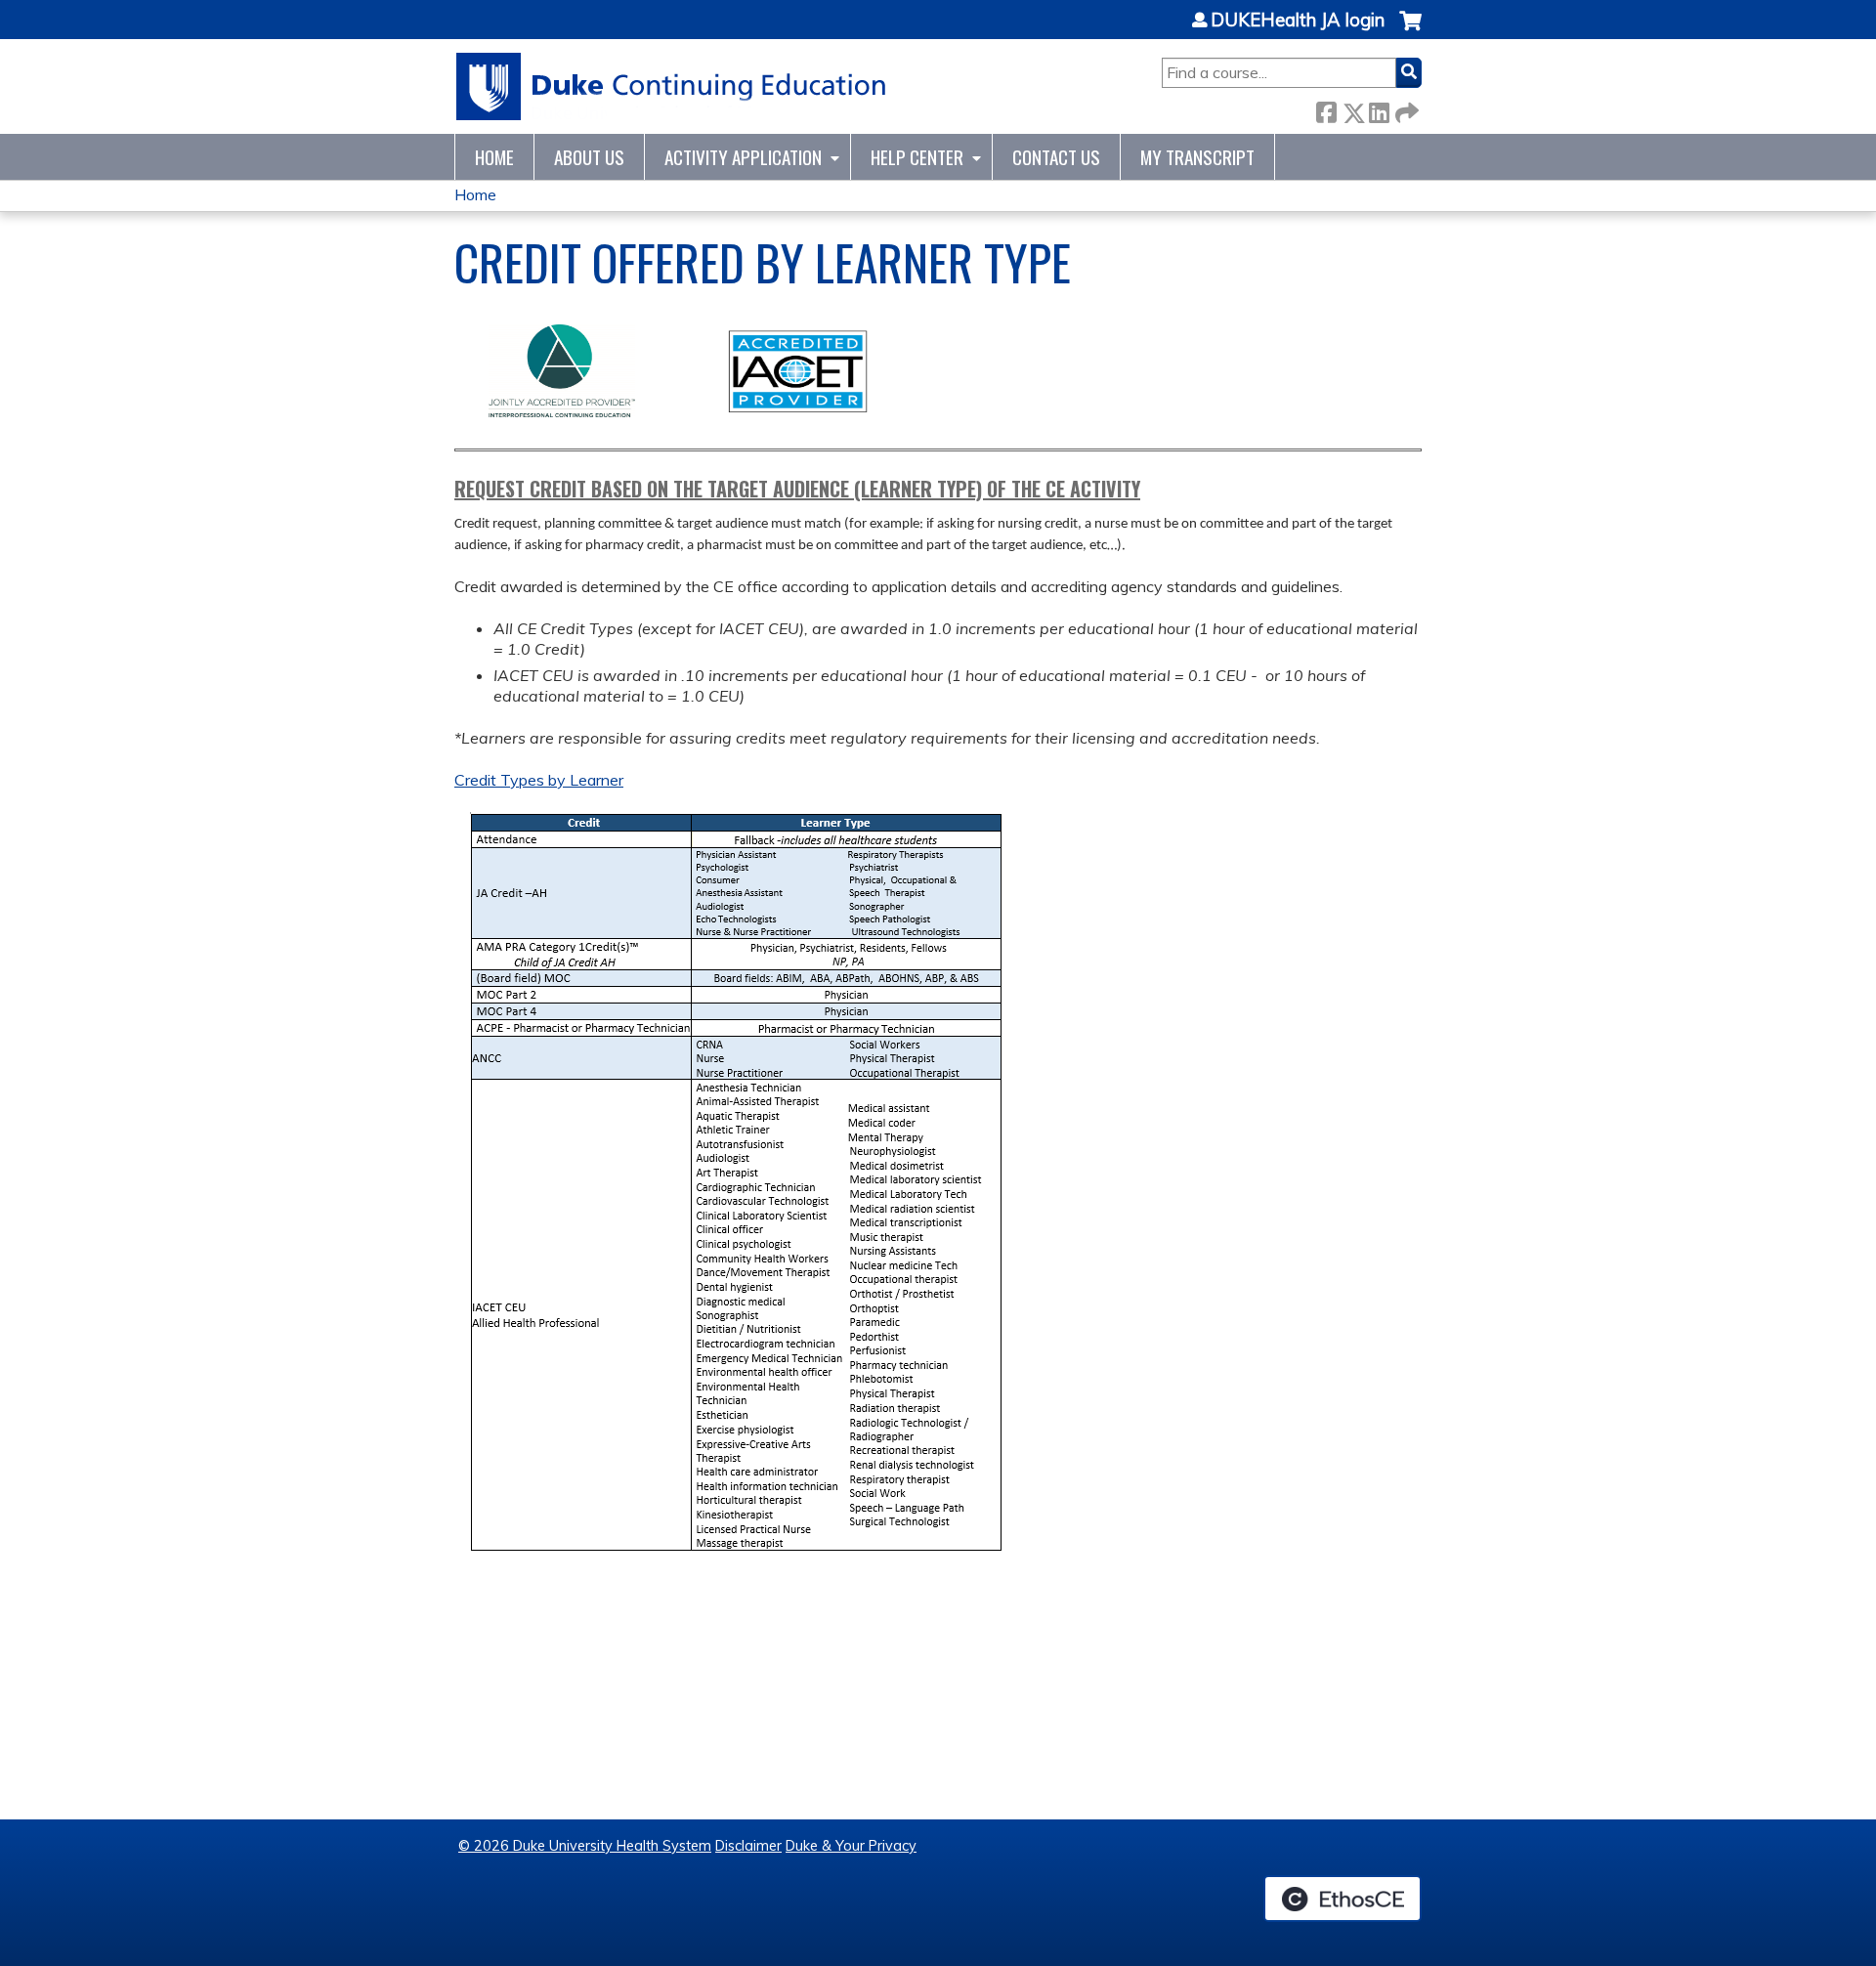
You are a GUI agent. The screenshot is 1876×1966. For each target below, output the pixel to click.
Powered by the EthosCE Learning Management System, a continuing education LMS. (1343, 1899)
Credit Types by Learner (539, 780)
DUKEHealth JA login (1298, 21)
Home (494, 157)
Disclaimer (748, 1846)
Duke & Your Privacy (851, 1846)
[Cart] (1410, 31)
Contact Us (1056, 157)
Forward (1405, 109)
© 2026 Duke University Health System (585, 1846)
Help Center (917, 157)
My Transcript (1197, 157)
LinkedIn (1379, 109)
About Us (589, 157)
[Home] (672, 86)
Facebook (1326, 109)
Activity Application (743, 157)
